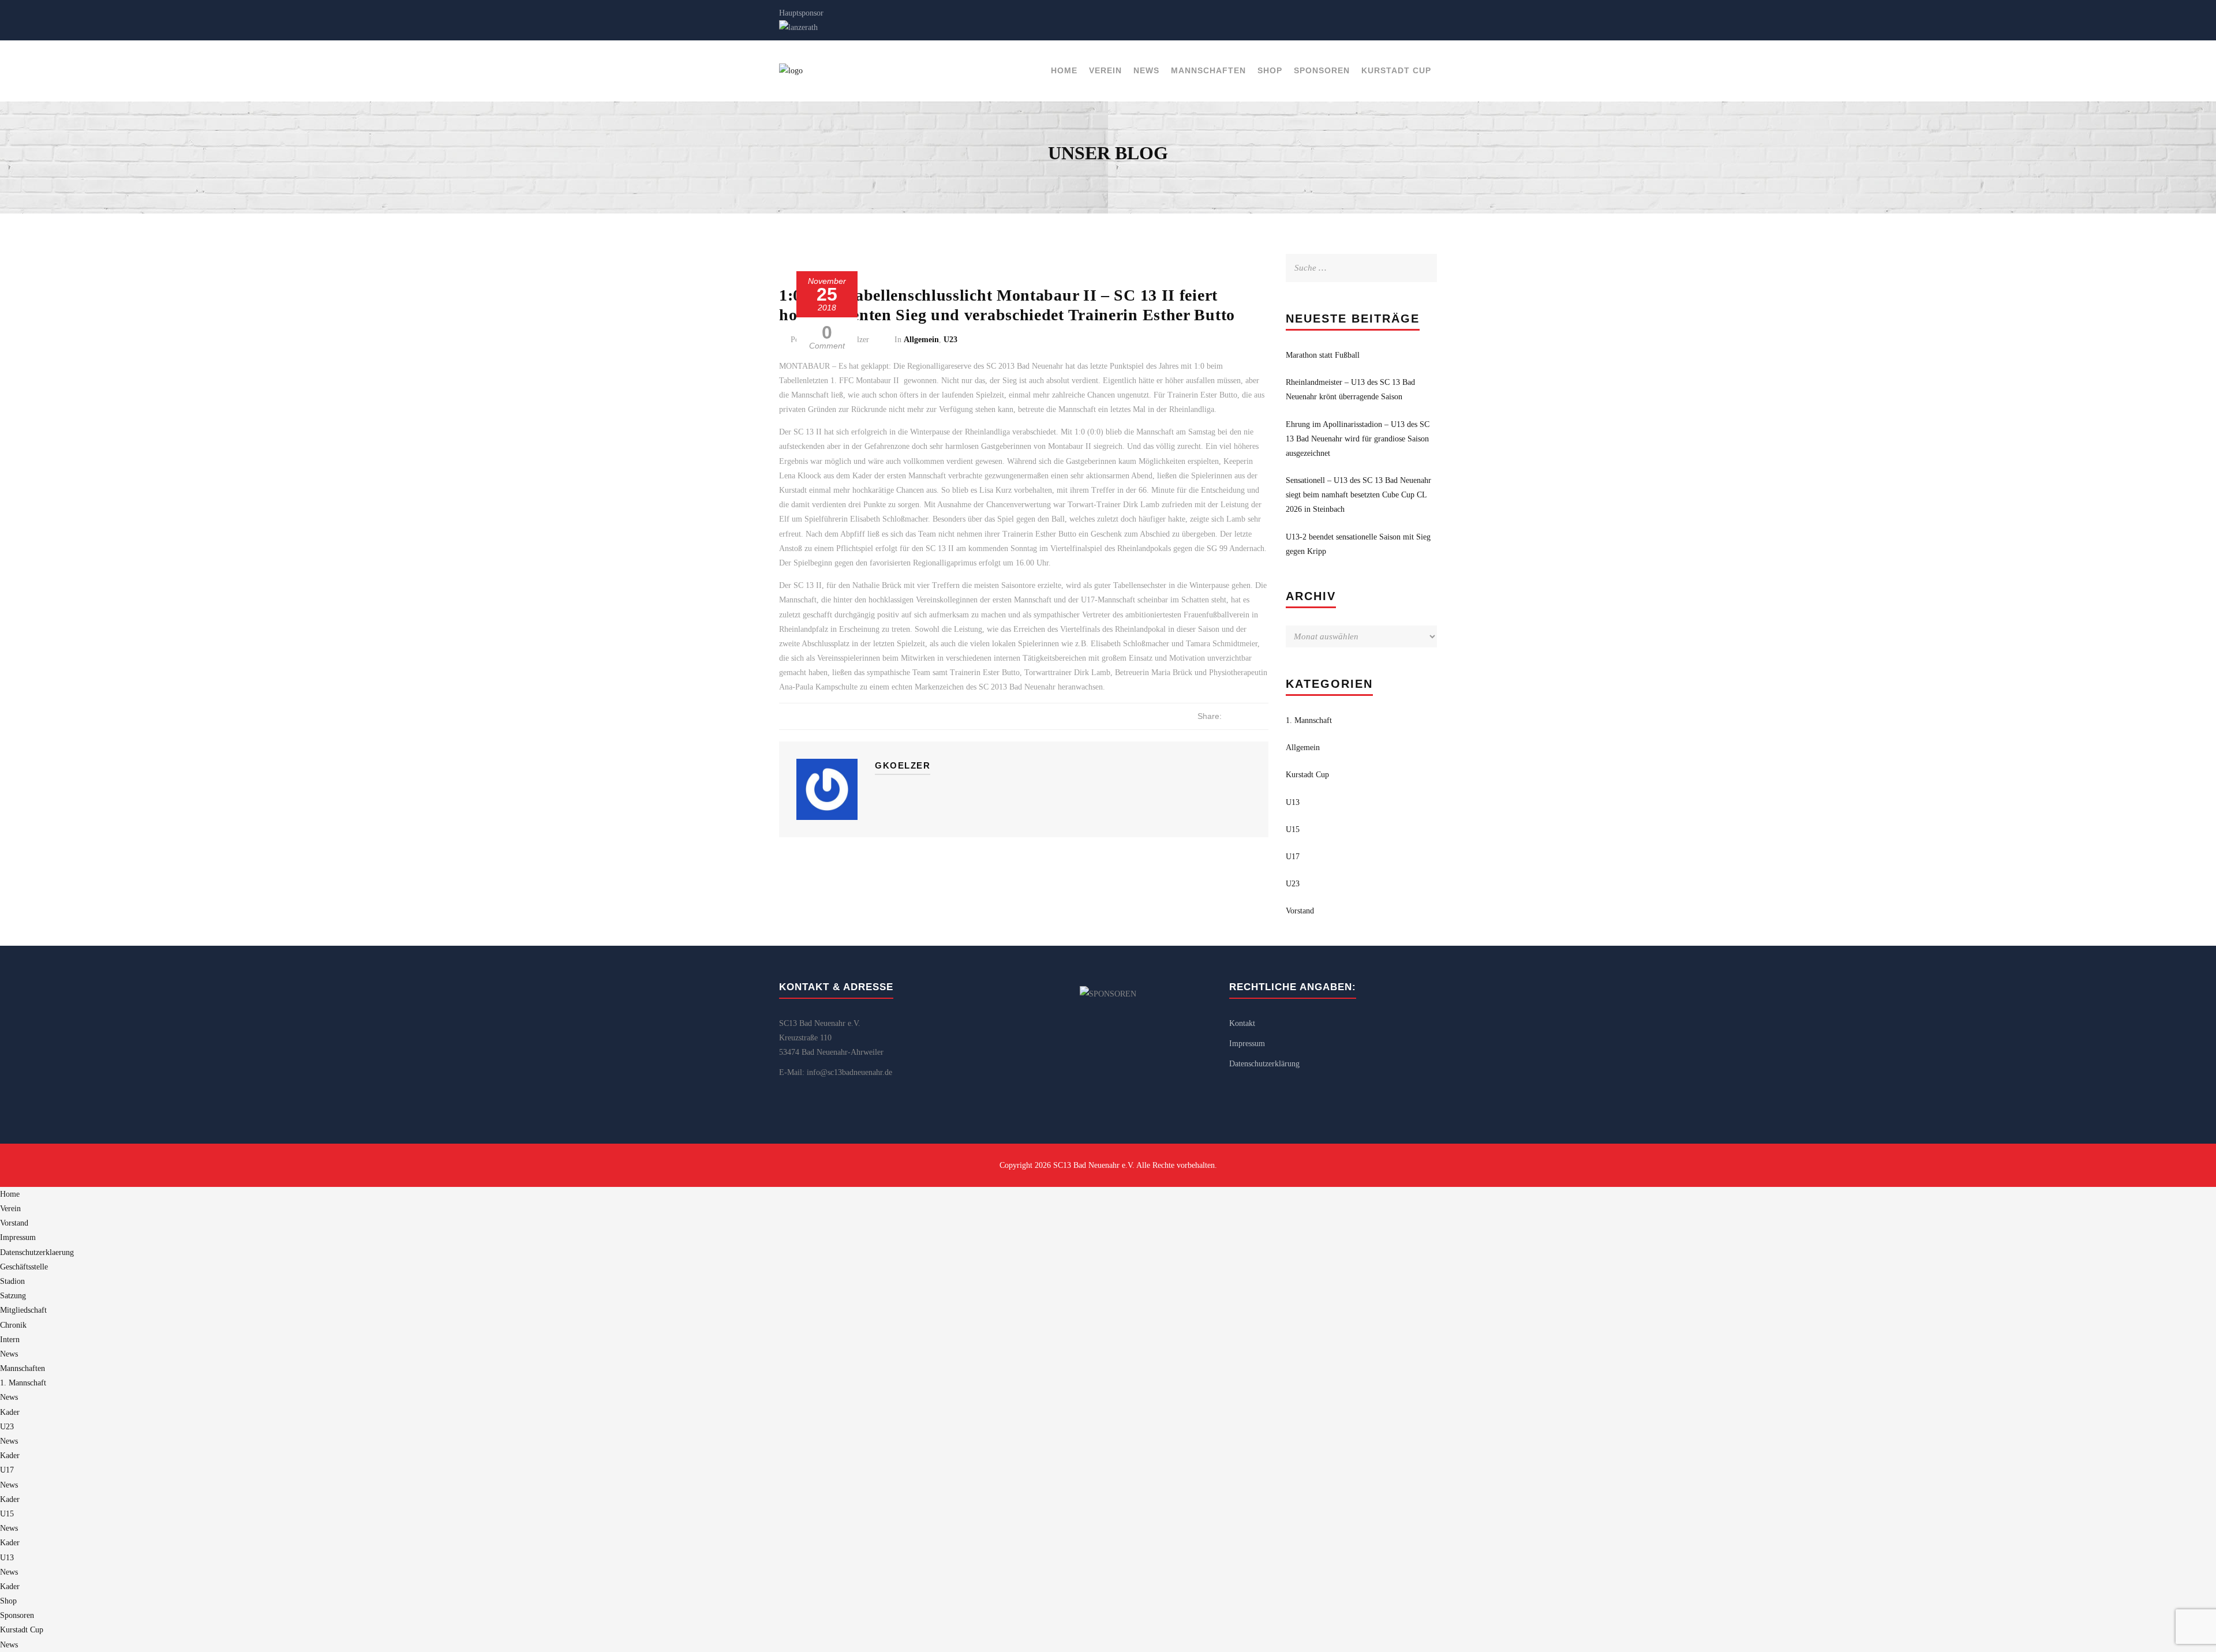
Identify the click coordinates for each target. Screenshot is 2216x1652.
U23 (950, 340)
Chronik (13, 1325)
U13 (1293, 802)
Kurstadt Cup (1396, 70)
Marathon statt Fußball (1323, 355)
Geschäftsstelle (24, 1267)
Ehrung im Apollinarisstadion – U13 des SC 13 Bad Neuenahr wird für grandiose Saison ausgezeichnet (1358, 439)
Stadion (12, 1281)
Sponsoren (1322, 70)
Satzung (13, 1296)
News (1146, 70)
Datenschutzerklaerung (37, 1252)
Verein (1105, 70)
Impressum (1247, 1044)
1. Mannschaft (1309, 720)
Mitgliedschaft (23, 1310)
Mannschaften (1208, 70)
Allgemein (921, 340)
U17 (1293, 857)
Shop (1270, 70)
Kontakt (1242, 1023)
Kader (10, 1412)
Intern (10, 1340)
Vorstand (1300, 911)
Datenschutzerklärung (1264, 1064)
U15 (1293, 829)
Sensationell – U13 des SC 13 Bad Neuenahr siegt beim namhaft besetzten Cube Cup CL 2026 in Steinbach (1358, 495)
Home (1064, 70)
